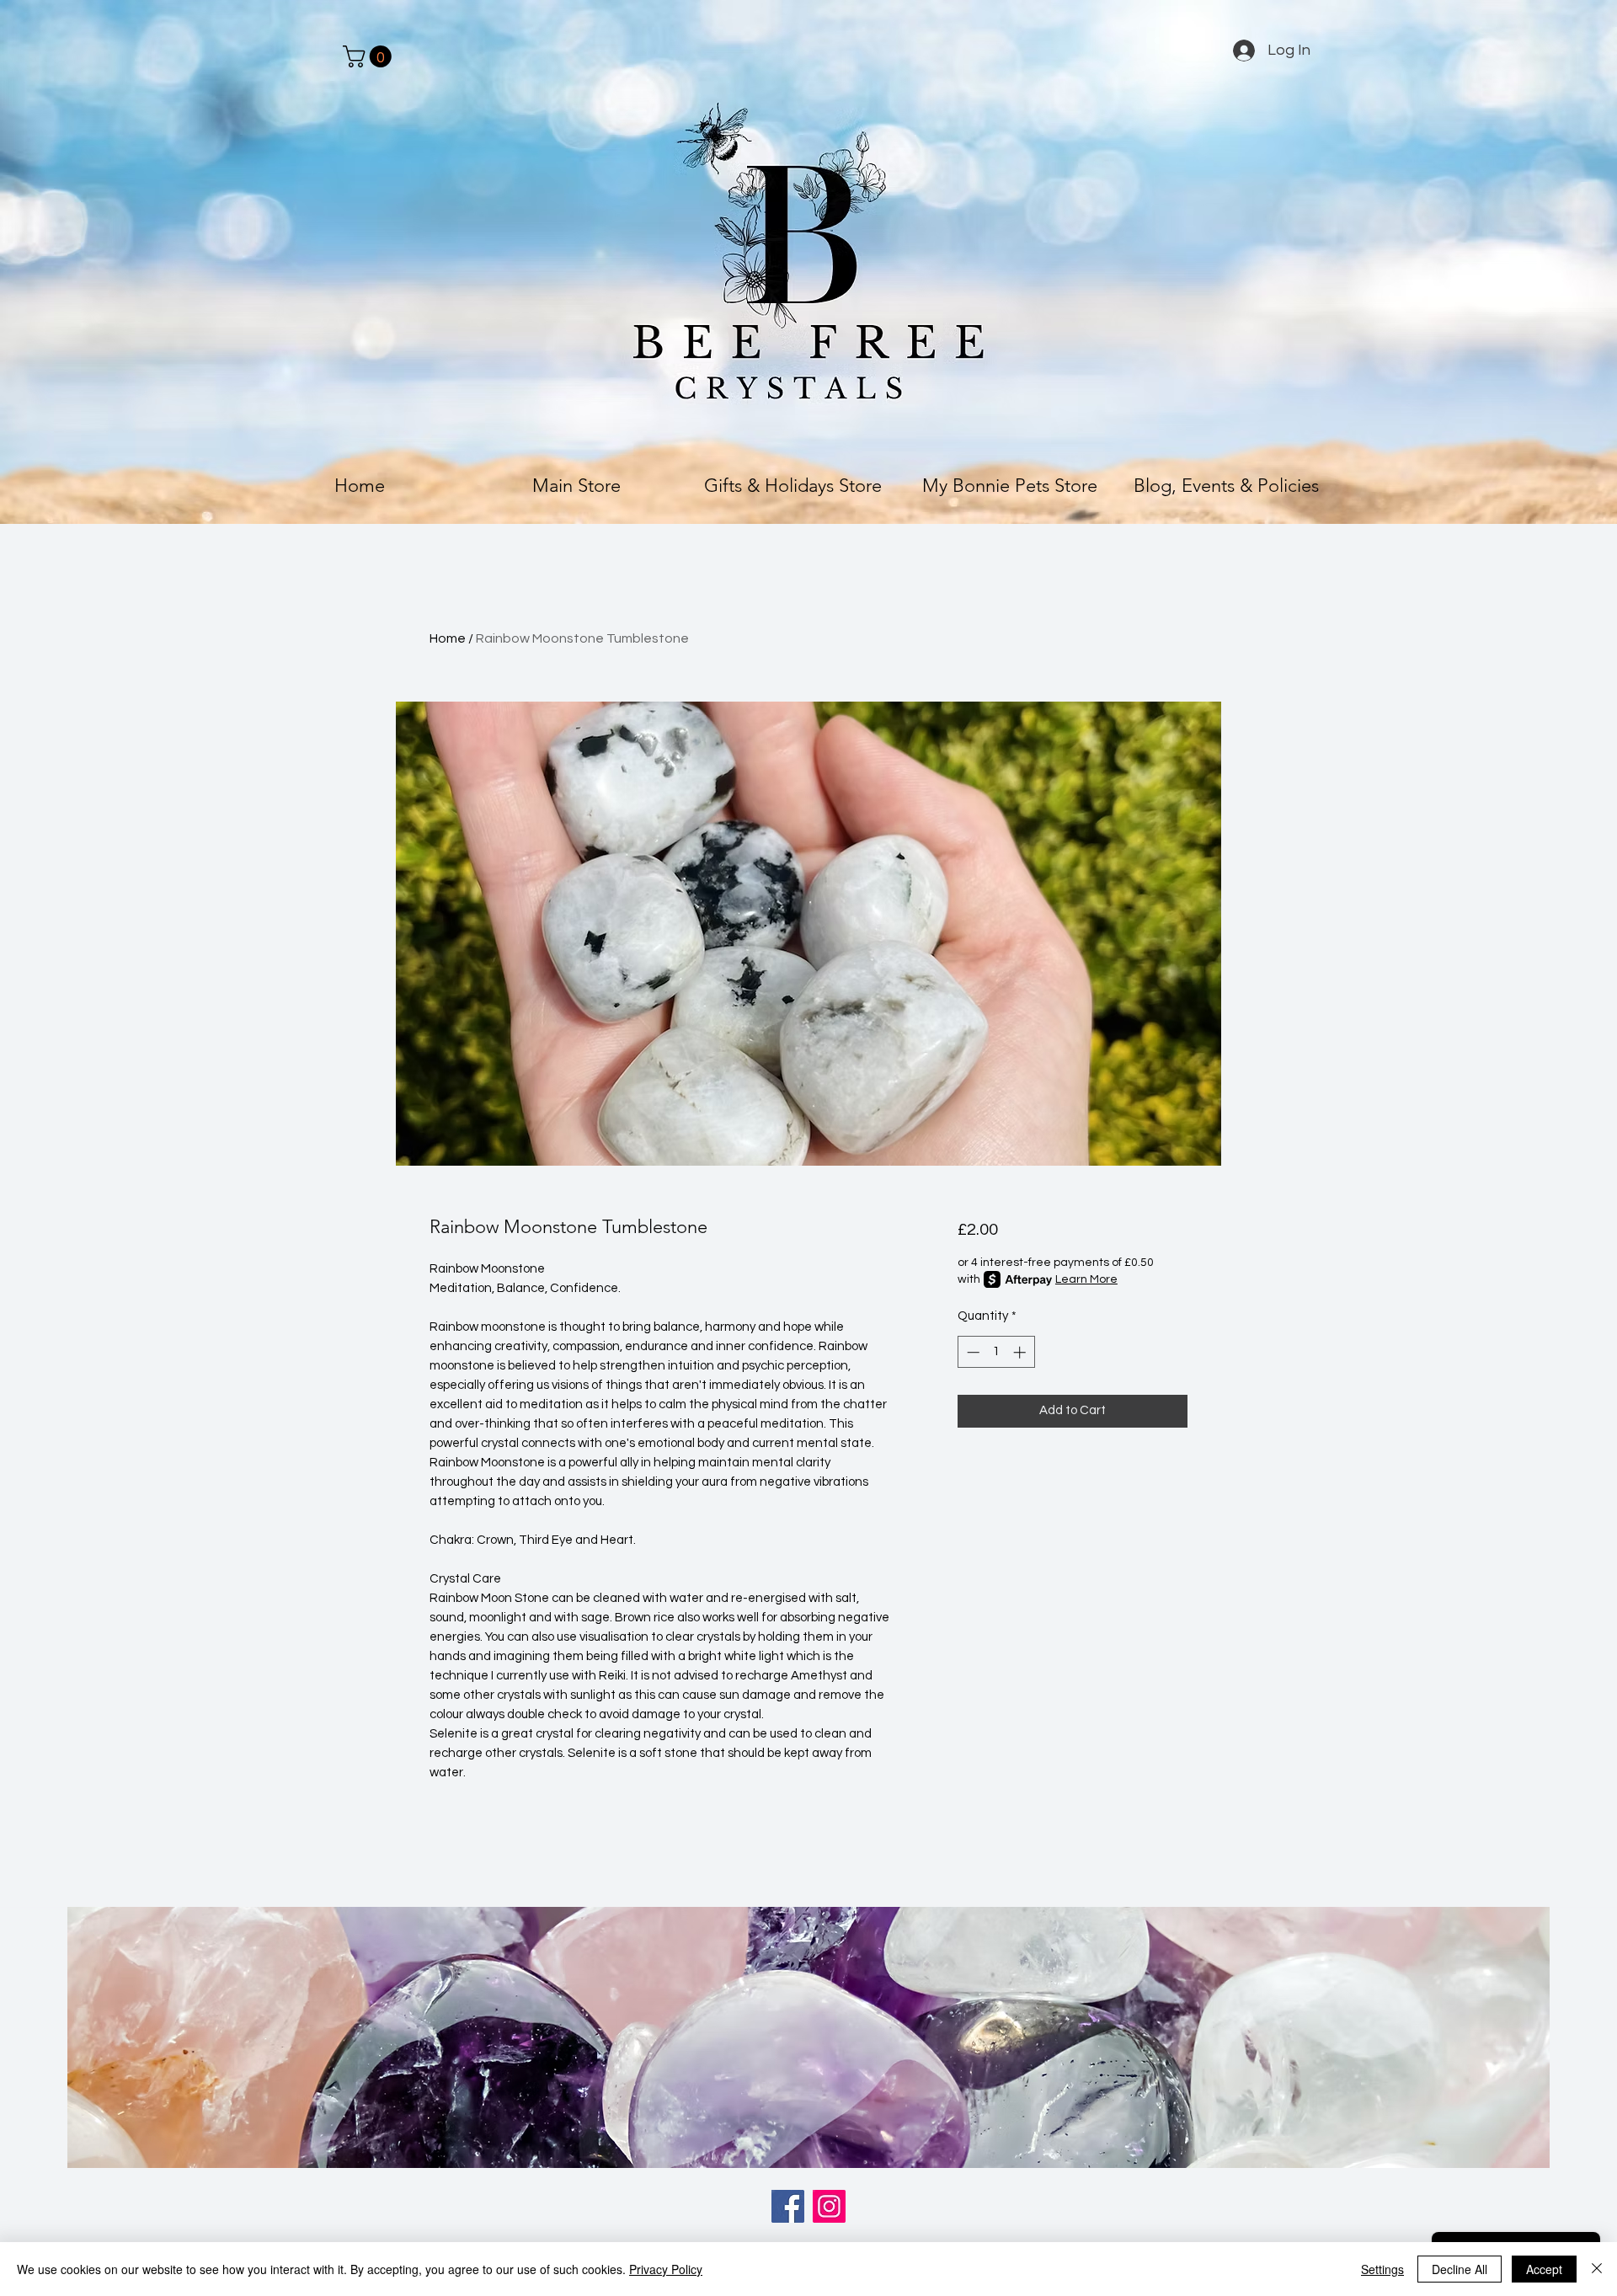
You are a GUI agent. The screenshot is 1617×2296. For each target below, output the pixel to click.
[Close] (1597, 2269)
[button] (370, 56)
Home (448, 638)
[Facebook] (788, 2206)
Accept (1544, 2269)
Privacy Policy (666, 2269)
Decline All (1460, 2269)
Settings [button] (1382, 2269)
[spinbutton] (996, 1352)
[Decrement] (971, 1352)
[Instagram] (829, 2206)
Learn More (1086, 1279)
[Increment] (1021, 1352)
